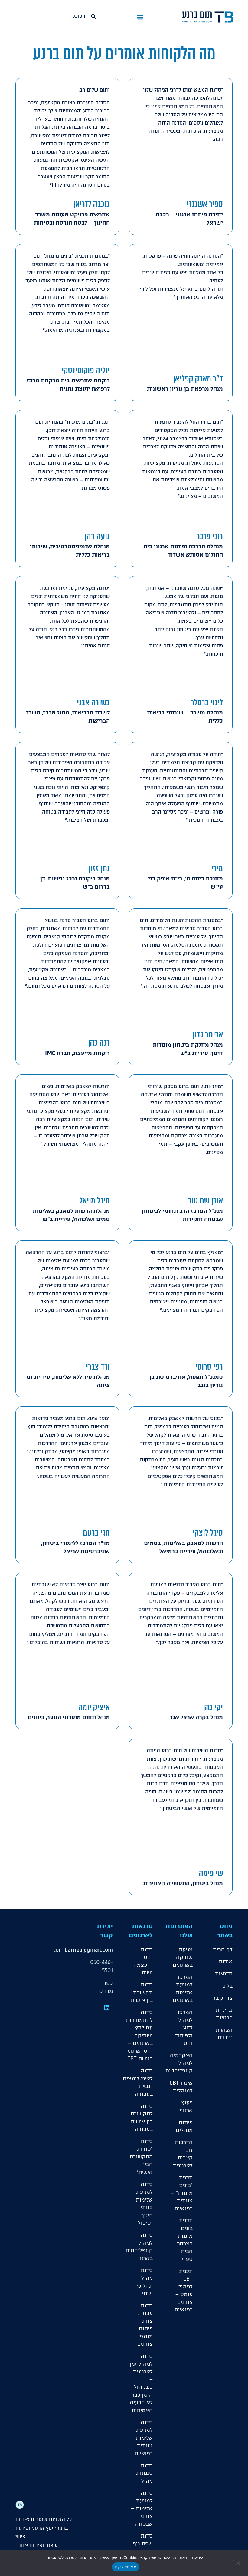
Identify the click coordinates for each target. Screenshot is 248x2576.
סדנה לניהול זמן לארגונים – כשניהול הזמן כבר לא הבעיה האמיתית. (141, 2383)
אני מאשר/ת (126, 2567)
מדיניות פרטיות (224, 2014)
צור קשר (223, 1998)
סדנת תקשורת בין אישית (142, 1992)
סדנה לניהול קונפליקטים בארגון (141, 2247)
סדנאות (224, 1974)
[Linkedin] (107, 2008)
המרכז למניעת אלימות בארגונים (183, 1989)
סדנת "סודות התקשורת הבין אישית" (141, 2157)
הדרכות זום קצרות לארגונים (183, 2154)
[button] (140, 17)
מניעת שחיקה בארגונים (183, 1957)
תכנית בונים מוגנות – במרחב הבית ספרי (183, 2240)
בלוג (228, 1986)
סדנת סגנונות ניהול (144, 2473)
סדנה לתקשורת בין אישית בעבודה (142, 2118)
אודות (226, 1962)
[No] (238, 2563)
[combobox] (58, 16)
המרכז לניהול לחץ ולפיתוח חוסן (183, 2028)
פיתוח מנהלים (184, 2126)
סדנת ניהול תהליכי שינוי (145, 2282)
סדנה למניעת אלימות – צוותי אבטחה (142, 2508)
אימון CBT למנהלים (181, 2087)
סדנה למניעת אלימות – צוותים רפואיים (142, 2438)
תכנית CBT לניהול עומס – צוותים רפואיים (184, 2291)
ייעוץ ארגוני (186, 2106)
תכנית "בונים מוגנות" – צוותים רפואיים (182, 2193)
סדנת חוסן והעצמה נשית (143, 1961)
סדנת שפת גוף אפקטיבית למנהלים (141, 2547)
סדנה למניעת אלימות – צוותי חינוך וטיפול (142, 2204)
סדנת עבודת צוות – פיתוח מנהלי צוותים (145, 2325)
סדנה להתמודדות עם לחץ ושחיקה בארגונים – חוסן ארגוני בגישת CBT (141, 2035)
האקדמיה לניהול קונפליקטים (181, 2063)
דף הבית (223, 1949)
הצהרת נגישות (224, 2034)
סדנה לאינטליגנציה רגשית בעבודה (141, 2082)
